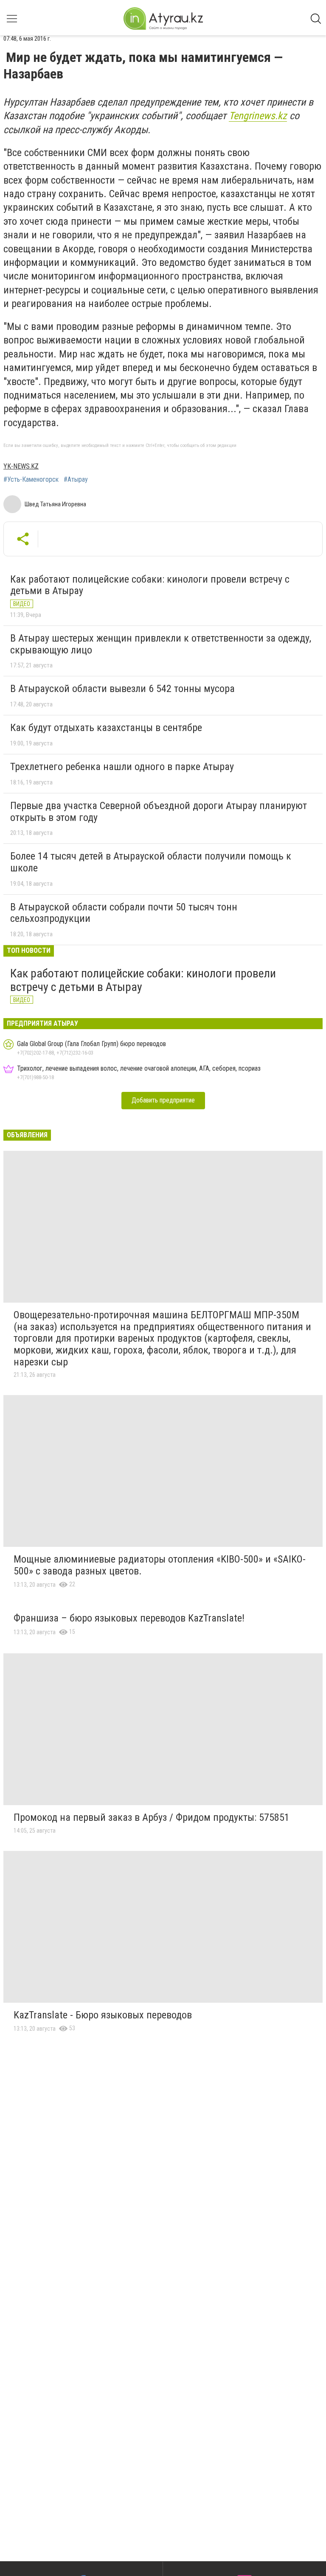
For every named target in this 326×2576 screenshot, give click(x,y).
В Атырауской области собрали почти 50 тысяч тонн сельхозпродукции (124, 913)
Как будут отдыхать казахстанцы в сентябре (106, 728)
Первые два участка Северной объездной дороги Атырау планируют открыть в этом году (159, 812)
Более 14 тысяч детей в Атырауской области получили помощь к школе (151, 862)
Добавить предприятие (163, 1100)
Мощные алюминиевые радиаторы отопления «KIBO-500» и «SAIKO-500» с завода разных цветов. (160, 1565)
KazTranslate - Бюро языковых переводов (103, 2015)
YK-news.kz (21, 466)
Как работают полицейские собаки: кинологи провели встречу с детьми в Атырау (150, 585)
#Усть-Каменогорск (31, 480)
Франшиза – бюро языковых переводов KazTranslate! (129, 1618)
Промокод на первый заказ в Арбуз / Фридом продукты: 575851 (152, 1817)
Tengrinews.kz (258, 116)
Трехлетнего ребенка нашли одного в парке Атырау (122, 767)
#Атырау (76, 480)
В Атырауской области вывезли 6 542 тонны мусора (122, 689)
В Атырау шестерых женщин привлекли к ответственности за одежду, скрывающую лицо (161, 644)
